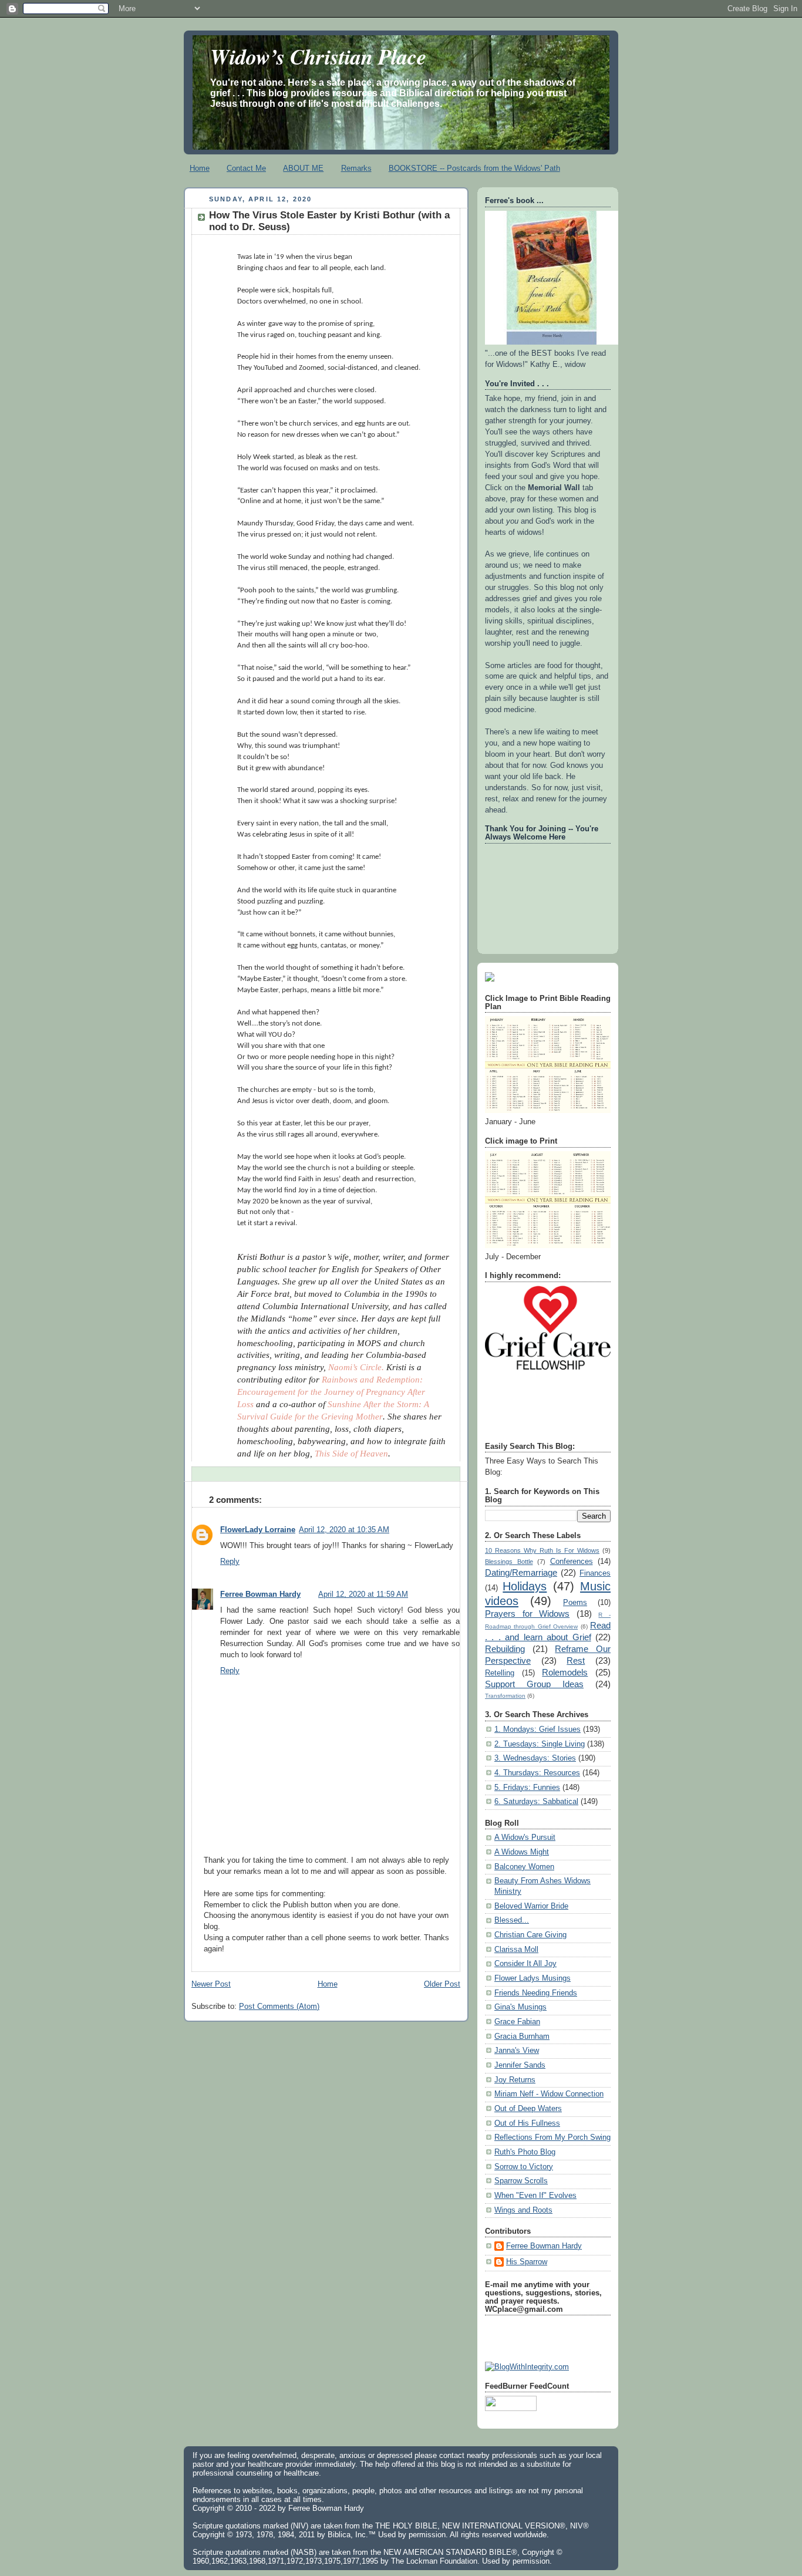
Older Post (442, 1984)
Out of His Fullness (527, 2123)
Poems (575, 1603)
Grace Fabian (517, 2022)
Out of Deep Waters (528, 2109)
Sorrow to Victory (524, 2167)
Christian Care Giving (530, 1935)
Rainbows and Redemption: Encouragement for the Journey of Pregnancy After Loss (331, 1392)
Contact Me (246, 168)
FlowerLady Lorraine (258, 1530)
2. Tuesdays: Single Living (540, 1744)
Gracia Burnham (522, 2036)
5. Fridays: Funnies (527, 1788)
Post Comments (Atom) (279, 2007)
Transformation (505, 1696)
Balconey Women (524, 1867)
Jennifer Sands (520, 2065)
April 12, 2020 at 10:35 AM (344, 1530)
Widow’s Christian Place (318, 56)
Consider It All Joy (525, 1964)
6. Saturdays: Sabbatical (536, 1802)
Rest (576, 1660)
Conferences (572, 1562)
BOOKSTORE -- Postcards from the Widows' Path (474, 168)
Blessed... (512, 1920)
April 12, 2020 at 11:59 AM (363, 1594)
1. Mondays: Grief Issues (538, 1729)
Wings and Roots (523, 2210)
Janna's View (517, 2051)
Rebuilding (505, 1649)
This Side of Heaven (351, 1454)
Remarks (356, 168)
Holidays (525, 1586)
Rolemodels (565, 1672)
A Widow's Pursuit (525, 1837)
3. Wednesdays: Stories (535, 1758)
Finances (595, 1573)
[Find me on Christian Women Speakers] (490, 979)
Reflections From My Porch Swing (552, 2137)
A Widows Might (522, 1852)
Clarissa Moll (516, 1950)
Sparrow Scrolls (521, 2181)
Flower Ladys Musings (533, 1978)
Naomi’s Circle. (356, 1367)
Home (200, 168)
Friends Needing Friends (536, 1993)
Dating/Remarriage (521, 1572)
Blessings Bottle (509, 1562)
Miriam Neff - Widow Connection (549, 2094)
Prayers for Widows (527, 1614)
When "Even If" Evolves (535, 2196)
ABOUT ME (303, 168)
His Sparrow (527, 2262)
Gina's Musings (520, 2007)
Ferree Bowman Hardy (260, 1594)
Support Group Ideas (534, 1684)
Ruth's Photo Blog (525, 2152)
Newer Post (211, 1984)
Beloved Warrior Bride (531, 1906)
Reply (230, 1562)
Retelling (500, 1673)
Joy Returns (515, 2080)
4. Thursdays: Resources (537, 1773)
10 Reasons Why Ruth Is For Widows (542, 1550)
